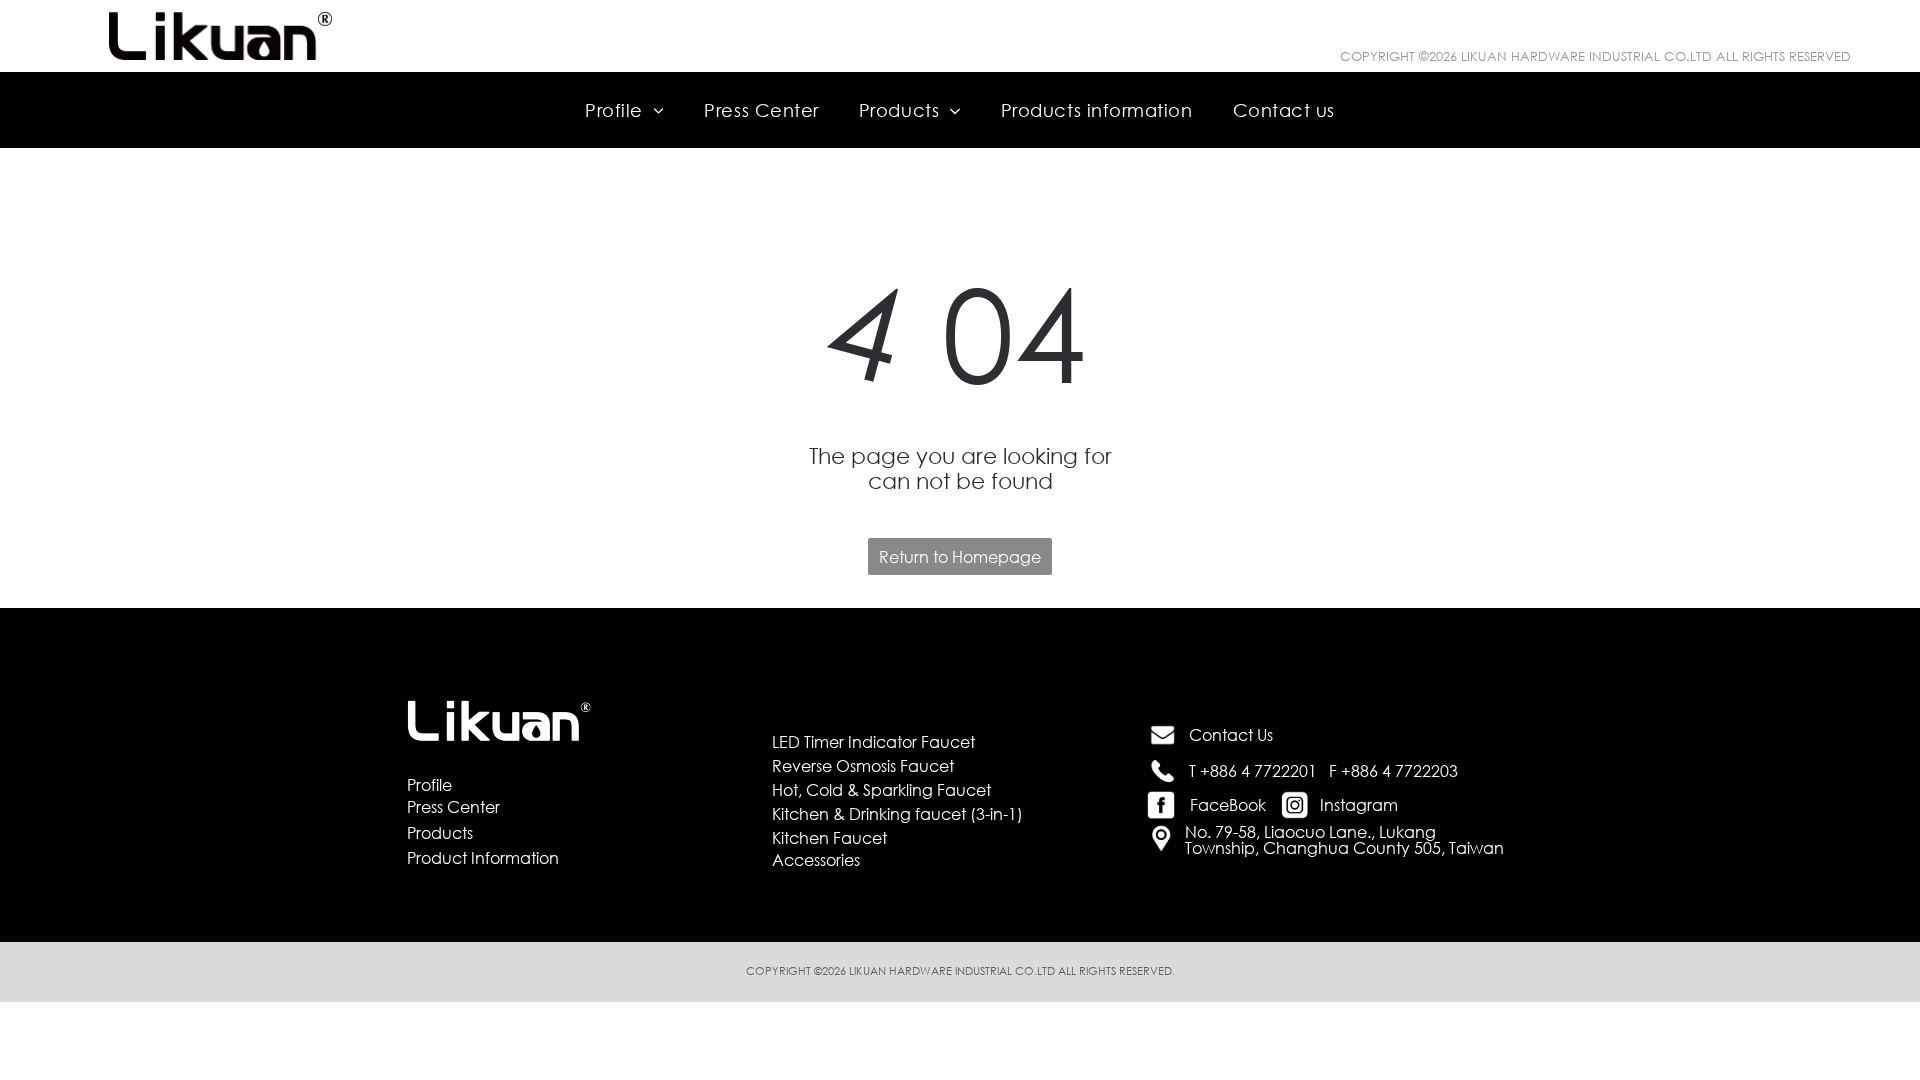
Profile (429, 784)
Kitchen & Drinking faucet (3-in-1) (897, 813)
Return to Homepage (960, 556)
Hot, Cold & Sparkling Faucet (881, 789)
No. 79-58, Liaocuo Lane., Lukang (1310, 831)
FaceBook (1228, 804)
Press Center (453, 806)
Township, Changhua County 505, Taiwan (1344, 847)
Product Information (483, 857)
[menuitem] (624, 109)
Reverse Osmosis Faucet (863, 765)
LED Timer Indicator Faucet (873, 741)
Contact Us (1231, 734)
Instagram (1359, 804)
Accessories (816, 859)
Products (440, 832)
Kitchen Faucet (829, 837)
